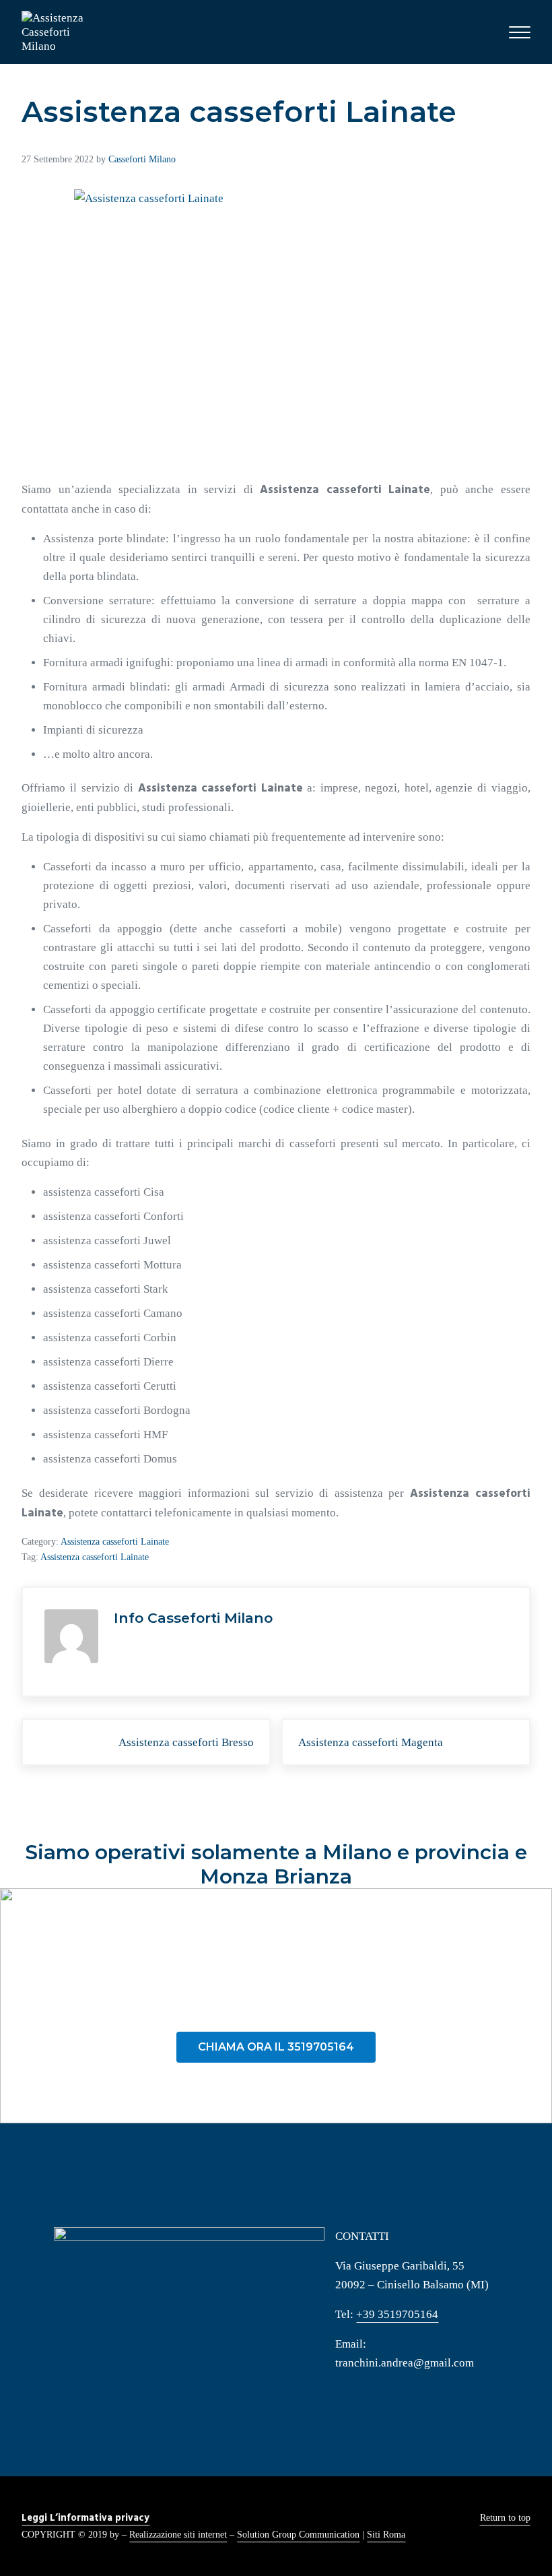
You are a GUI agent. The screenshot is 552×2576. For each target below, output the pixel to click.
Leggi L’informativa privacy (85, 2518)
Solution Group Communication (298, 2534)
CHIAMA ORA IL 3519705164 (276, 2047)
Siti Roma (386, 2534)
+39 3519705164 (397, 2314)
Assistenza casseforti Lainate (115, 1541)
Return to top (505, 2517)
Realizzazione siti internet (178, 2534)
